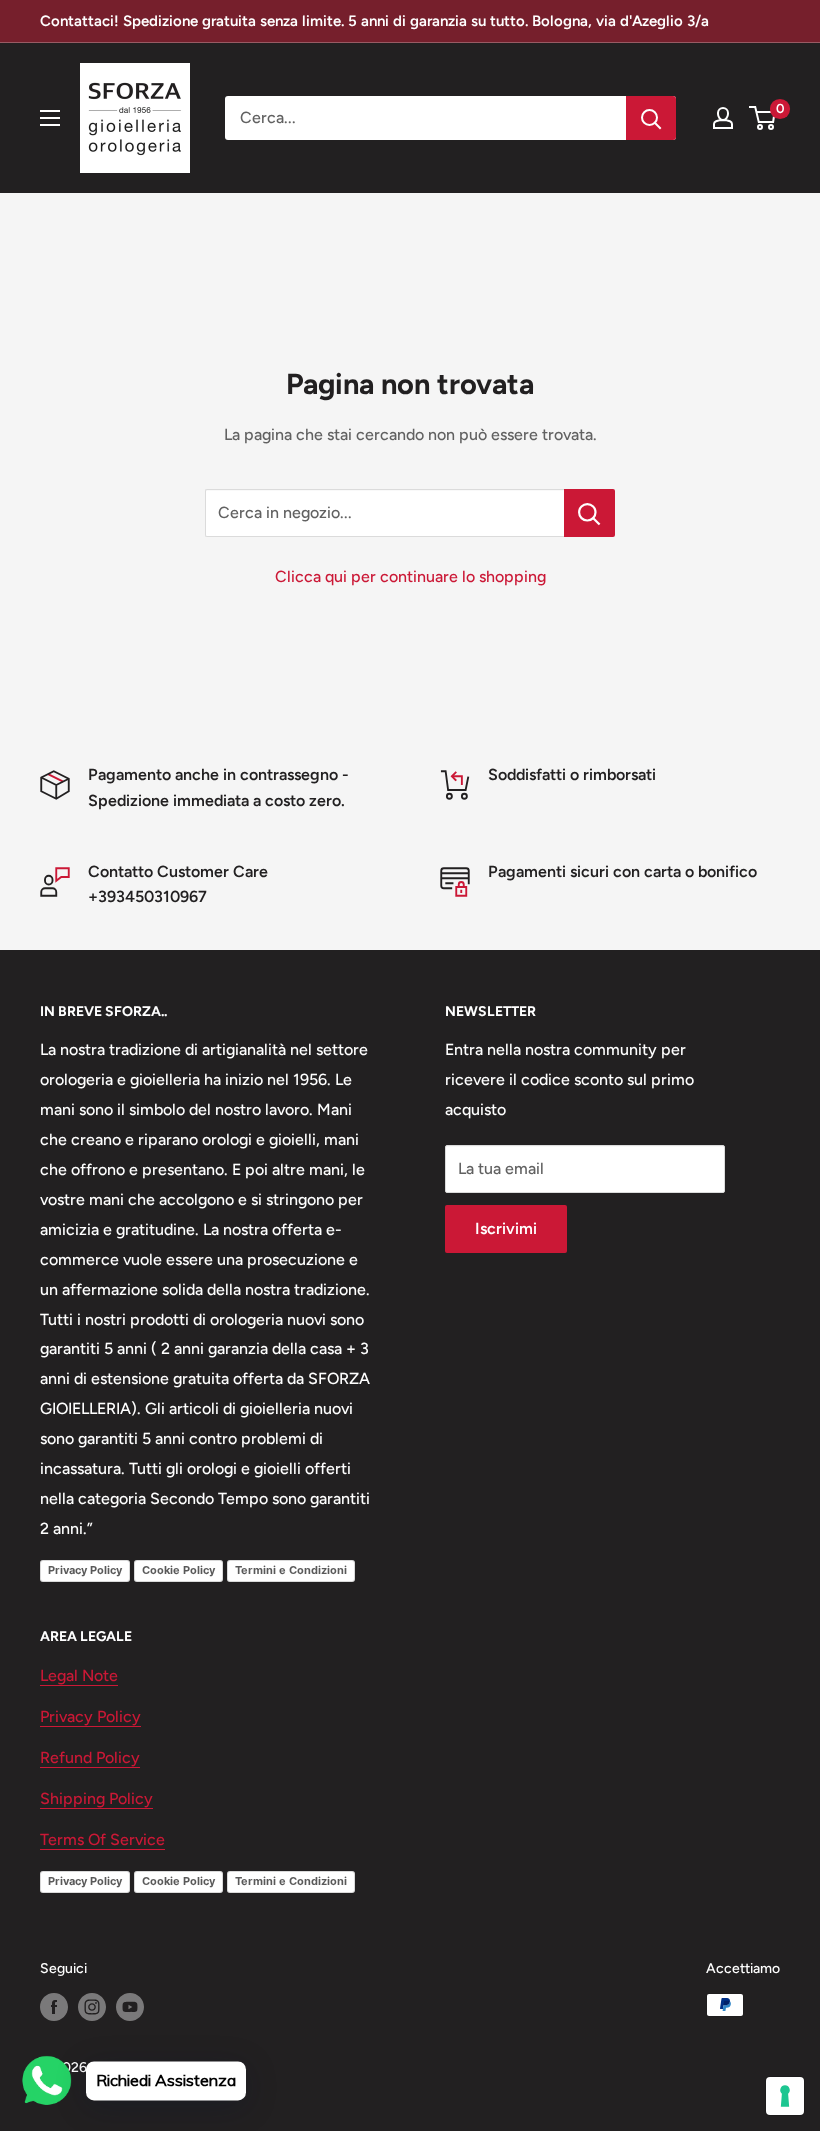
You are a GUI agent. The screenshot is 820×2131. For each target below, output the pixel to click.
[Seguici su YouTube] (130, 2007)
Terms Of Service (102, 1839)
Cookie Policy (178, 1570)
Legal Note (79, 1675)
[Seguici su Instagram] (92, 2007)
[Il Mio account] (723, 118)
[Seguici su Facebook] (54, 2007)
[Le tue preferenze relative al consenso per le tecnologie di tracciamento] (785, 2096)
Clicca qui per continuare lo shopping (410, 576)
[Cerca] (651, 118)
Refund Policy (90, 1757)
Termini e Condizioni (291, 1570)
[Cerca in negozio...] (589, 513)
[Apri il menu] (50, 118)
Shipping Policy (96, 1798)
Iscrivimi (506, 1228)
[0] (763, 118)
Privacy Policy (85, 1570)
